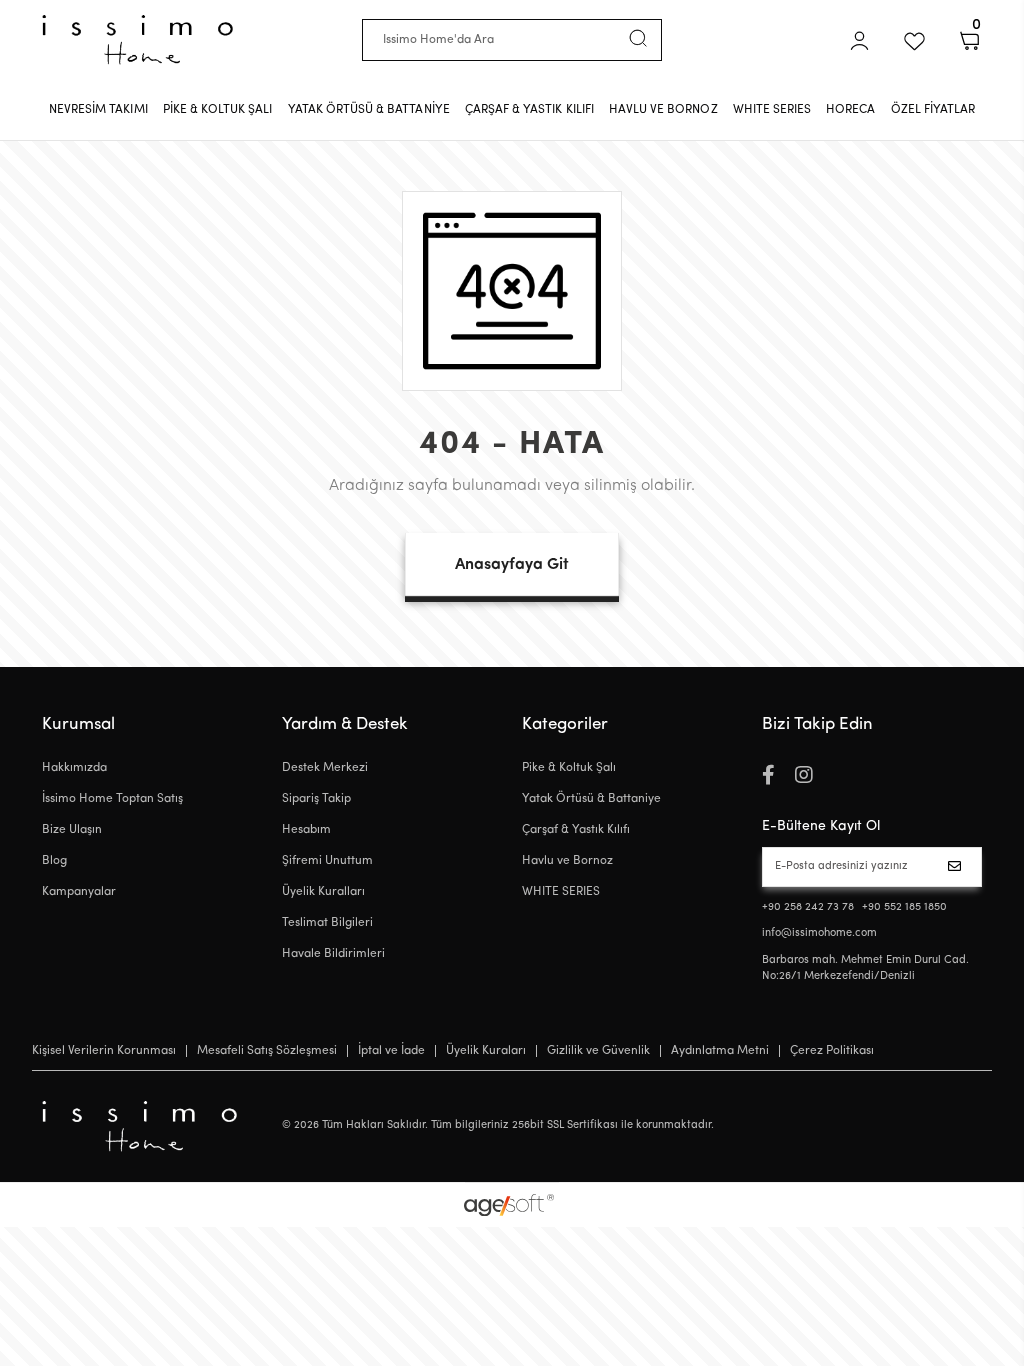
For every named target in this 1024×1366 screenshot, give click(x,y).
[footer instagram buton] (804, 777)
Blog (54, 861)
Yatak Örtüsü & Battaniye (591, 799)
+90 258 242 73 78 (808, 907)
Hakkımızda (74, 768)
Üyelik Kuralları (323, 892)
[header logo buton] (137, 39)
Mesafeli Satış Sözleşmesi (267, 1051)
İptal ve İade (391, 1051)
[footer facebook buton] (768, 777)
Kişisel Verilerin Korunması (104, 1051)
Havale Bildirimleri (333, 954)
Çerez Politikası (832, 1051)
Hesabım (306, 830)
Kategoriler (565, 724)
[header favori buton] (914, 40)
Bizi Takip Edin (817, 724)
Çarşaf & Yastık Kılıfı (576, 830)
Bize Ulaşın (72, 830)
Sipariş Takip (316, 799)
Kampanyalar (79, 892)
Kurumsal (78, 724)
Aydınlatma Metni (720, 1051)
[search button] (638, 38)
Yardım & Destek (345, 724)
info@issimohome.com (819, 933)
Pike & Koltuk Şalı (569, 768)
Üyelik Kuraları (486, 1051)
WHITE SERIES (561, 892)
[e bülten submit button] (958, 867)
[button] (859, 40)
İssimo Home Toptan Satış (112, 799)
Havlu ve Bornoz (567, 861)
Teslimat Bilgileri (327, 923)
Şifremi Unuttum (327, 861)
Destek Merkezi (325, 768)
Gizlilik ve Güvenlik (598, 1051)
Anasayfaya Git (512, 565)
